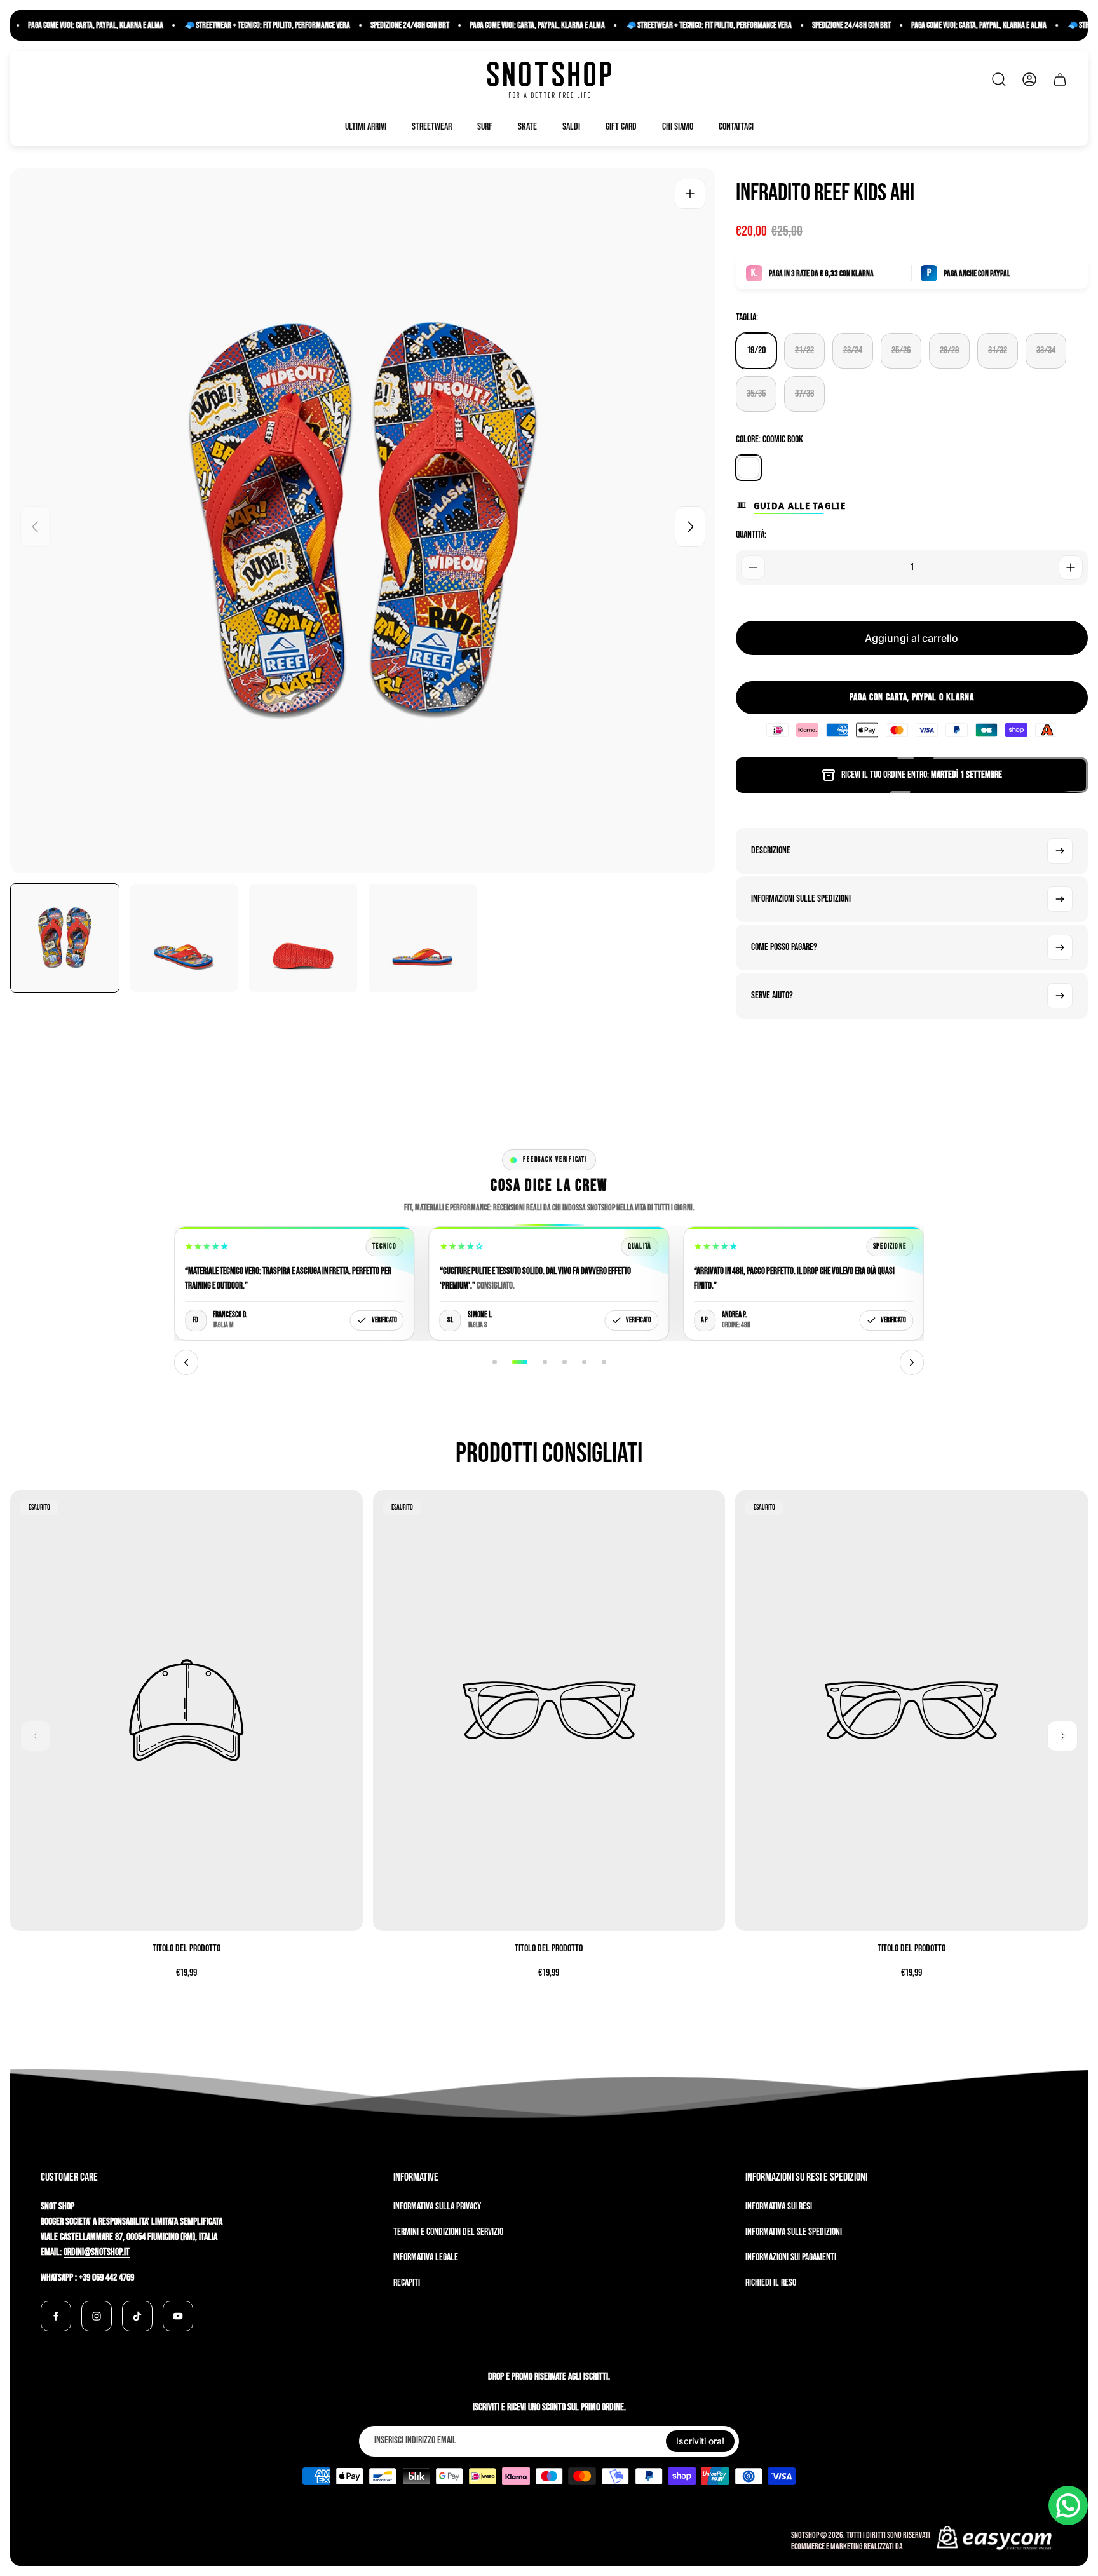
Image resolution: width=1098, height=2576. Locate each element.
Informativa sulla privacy (437, 2207)
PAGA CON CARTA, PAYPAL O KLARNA (912, 697)
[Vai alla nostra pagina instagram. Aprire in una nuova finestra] (97, 2316)
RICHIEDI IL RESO (771, 2283)
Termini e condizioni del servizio (448, 2232)
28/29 (949, 350)
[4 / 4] (423, 938)
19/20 (756, 350)
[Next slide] (690, 527)
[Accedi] (1029, 79)
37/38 (804, 394)
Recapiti (407, 2283)
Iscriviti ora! (700, 2441)
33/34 (1046, 350)
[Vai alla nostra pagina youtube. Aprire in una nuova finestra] (178, 2316)
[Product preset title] (186, 1710)
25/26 (901, 350)
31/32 (998, 350)
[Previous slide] (36, 527)
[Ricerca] (999, 79)
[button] (495, 1362)
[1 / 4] (65, 938)
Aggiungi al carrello (912, 638)
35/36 (756, 394)
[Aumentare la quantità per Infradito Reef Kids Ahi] (1071, 567)
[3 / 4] (303, 938)
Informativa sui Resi (779, 2207)
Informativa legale (426, 2257)
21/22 (804, 350)
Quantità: (751, 535)
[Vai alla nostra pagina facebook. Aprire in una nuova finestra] (56, 2316)
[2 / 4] (184, 938)
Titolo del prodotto (186, 1949)
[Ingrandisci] (690, 194)
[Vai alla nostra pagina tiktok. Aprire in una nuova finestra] (137, 2316)
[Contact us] (1068, 2505)
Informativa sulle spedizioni (794, 2232)
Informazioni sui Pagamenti (791, 2257)
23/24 (853, 350)
